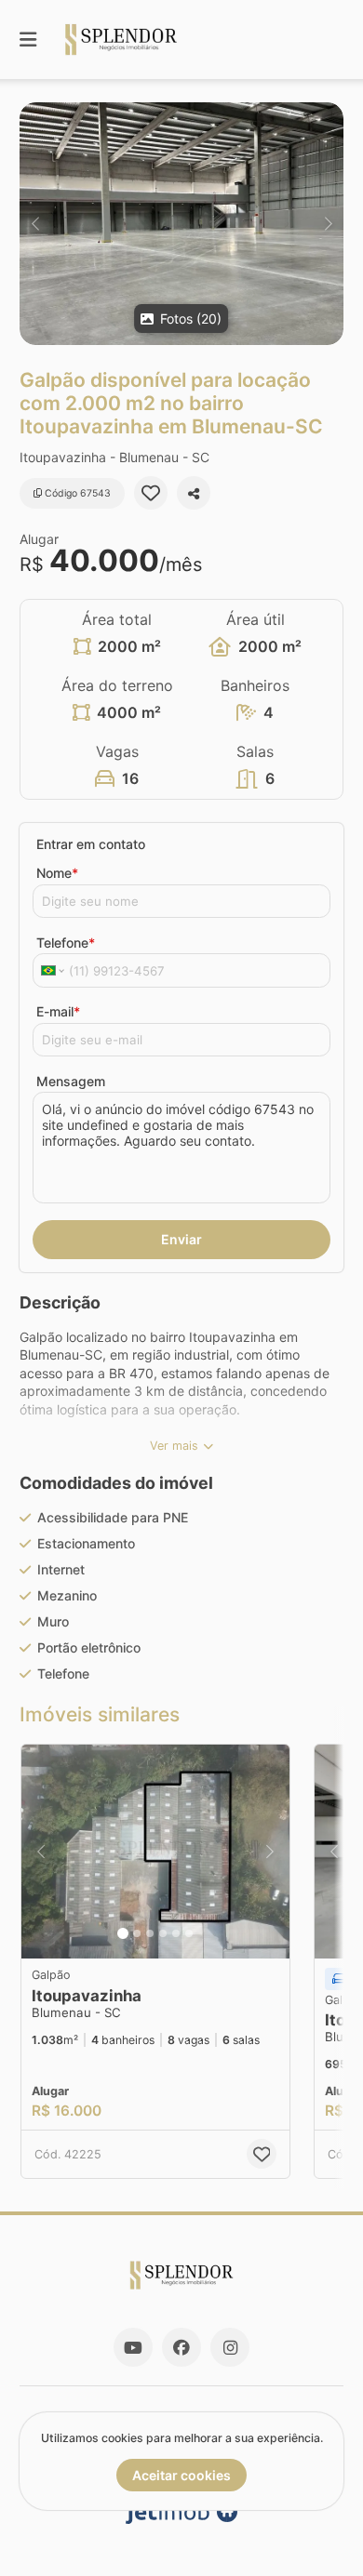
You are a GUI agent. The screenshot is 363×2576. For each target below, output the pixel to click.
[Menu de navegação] (28, 40)
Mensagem (71, 1081)
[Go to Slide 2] (137, 1933)
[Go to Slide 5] (176, 1933)
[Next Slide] (328, 224)
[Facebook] (181, 2347)
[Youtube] (133, 2347)
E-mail (58, 1011)
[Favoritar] (151, 493)
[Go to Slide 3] (150, 1933)
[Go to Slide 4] (163, 1933)
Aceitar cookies (181, 2475)
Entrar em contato (91, 844)
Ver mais (174, 1446)
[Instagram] (230, 2347)
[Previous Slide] (35, 224)
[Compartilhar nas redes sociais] (194, 493)
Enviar (181, 1239)
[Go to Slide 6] (189, 1933)
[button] (181, 224)
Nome (57, 873)
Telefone (66, 943)
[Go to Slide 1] (123, 1933)
